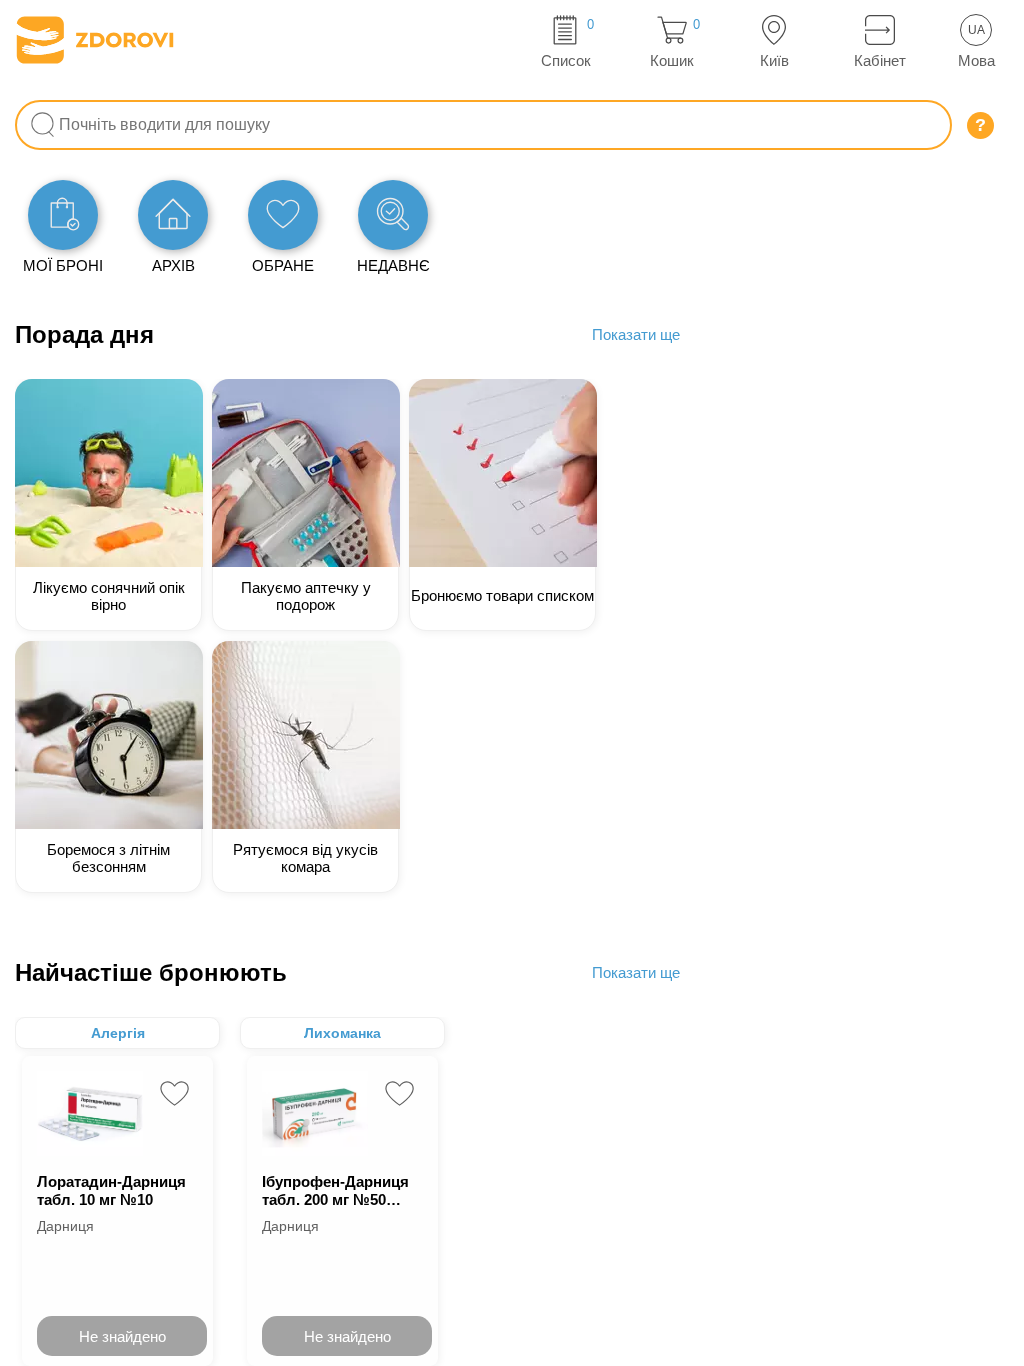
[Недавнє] (393, 215)
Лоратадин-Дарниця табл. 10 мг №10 (111, 1190)
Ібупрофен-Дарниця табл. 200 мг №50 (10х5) (335, 1190)
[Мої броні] (63, 215)
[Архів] (173, 215)
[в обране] (174, 1093)
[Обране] (283, 215)
